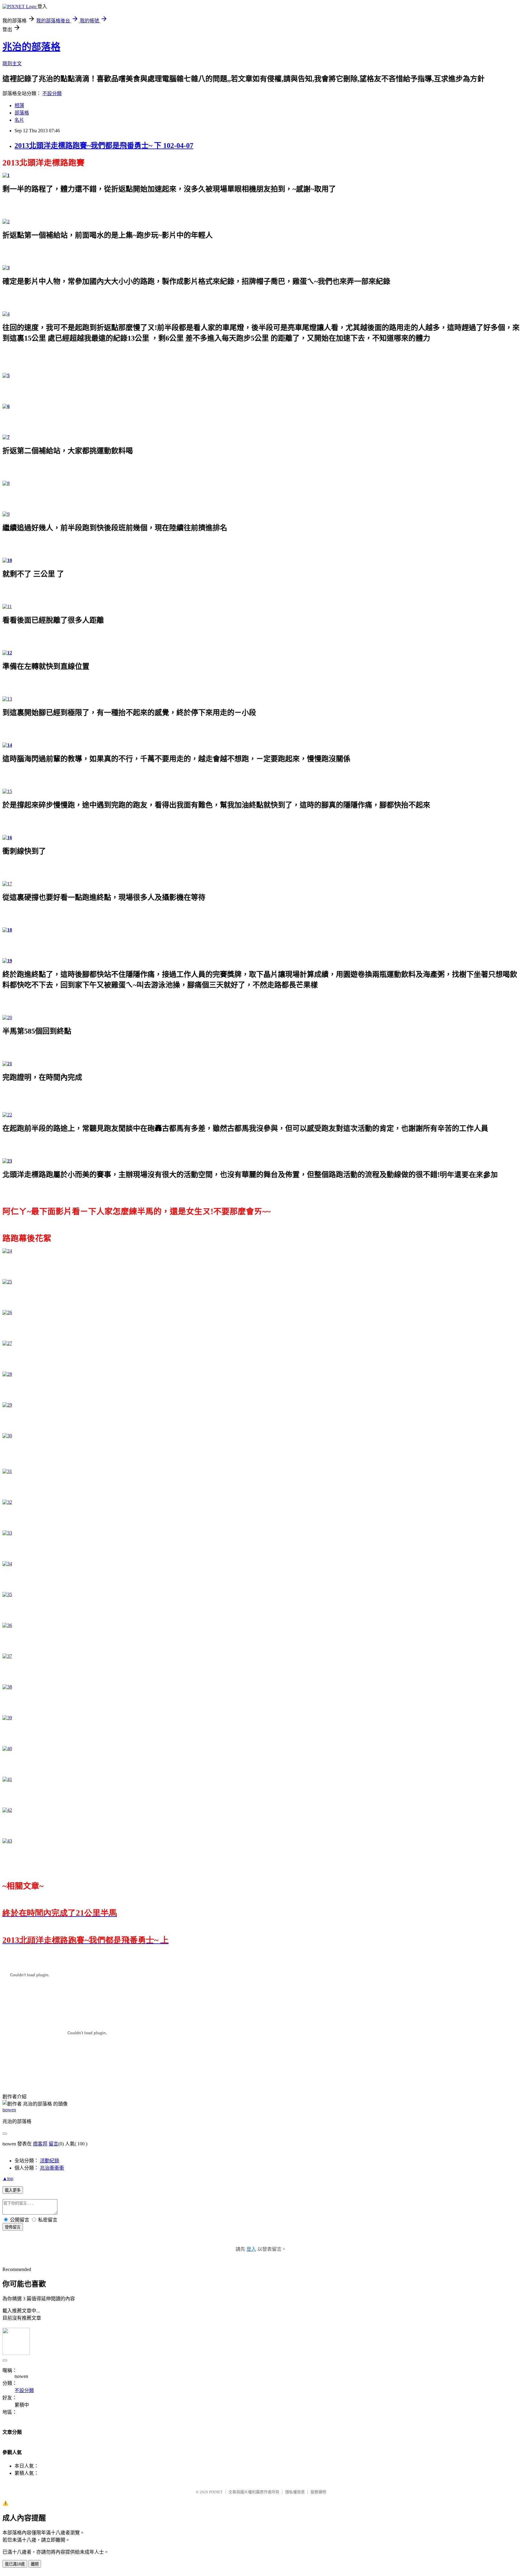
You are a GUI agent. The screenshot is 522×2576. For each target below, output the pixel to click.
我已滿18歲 (15, 2564)
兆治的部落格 (31, 47)
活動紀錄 (50, 2161)
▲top (8, 2178)
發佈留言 (13, 2227)
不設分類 (52, 93)
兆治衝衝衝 (52, 2168)
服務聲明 (318, 2492)
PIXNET (216, 2492)
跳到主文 (12, 64)
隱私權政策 (295, 2492)
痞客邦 (40, 2144)
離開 (35, 2564)
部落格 (22, 113)
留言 (53, 2144)
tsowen (9, 2110)
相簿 (19, 106)
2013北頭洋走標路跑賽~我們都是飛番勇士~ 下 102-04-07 (104, 146)
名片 (19, 120)
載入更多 (13, 2190)
